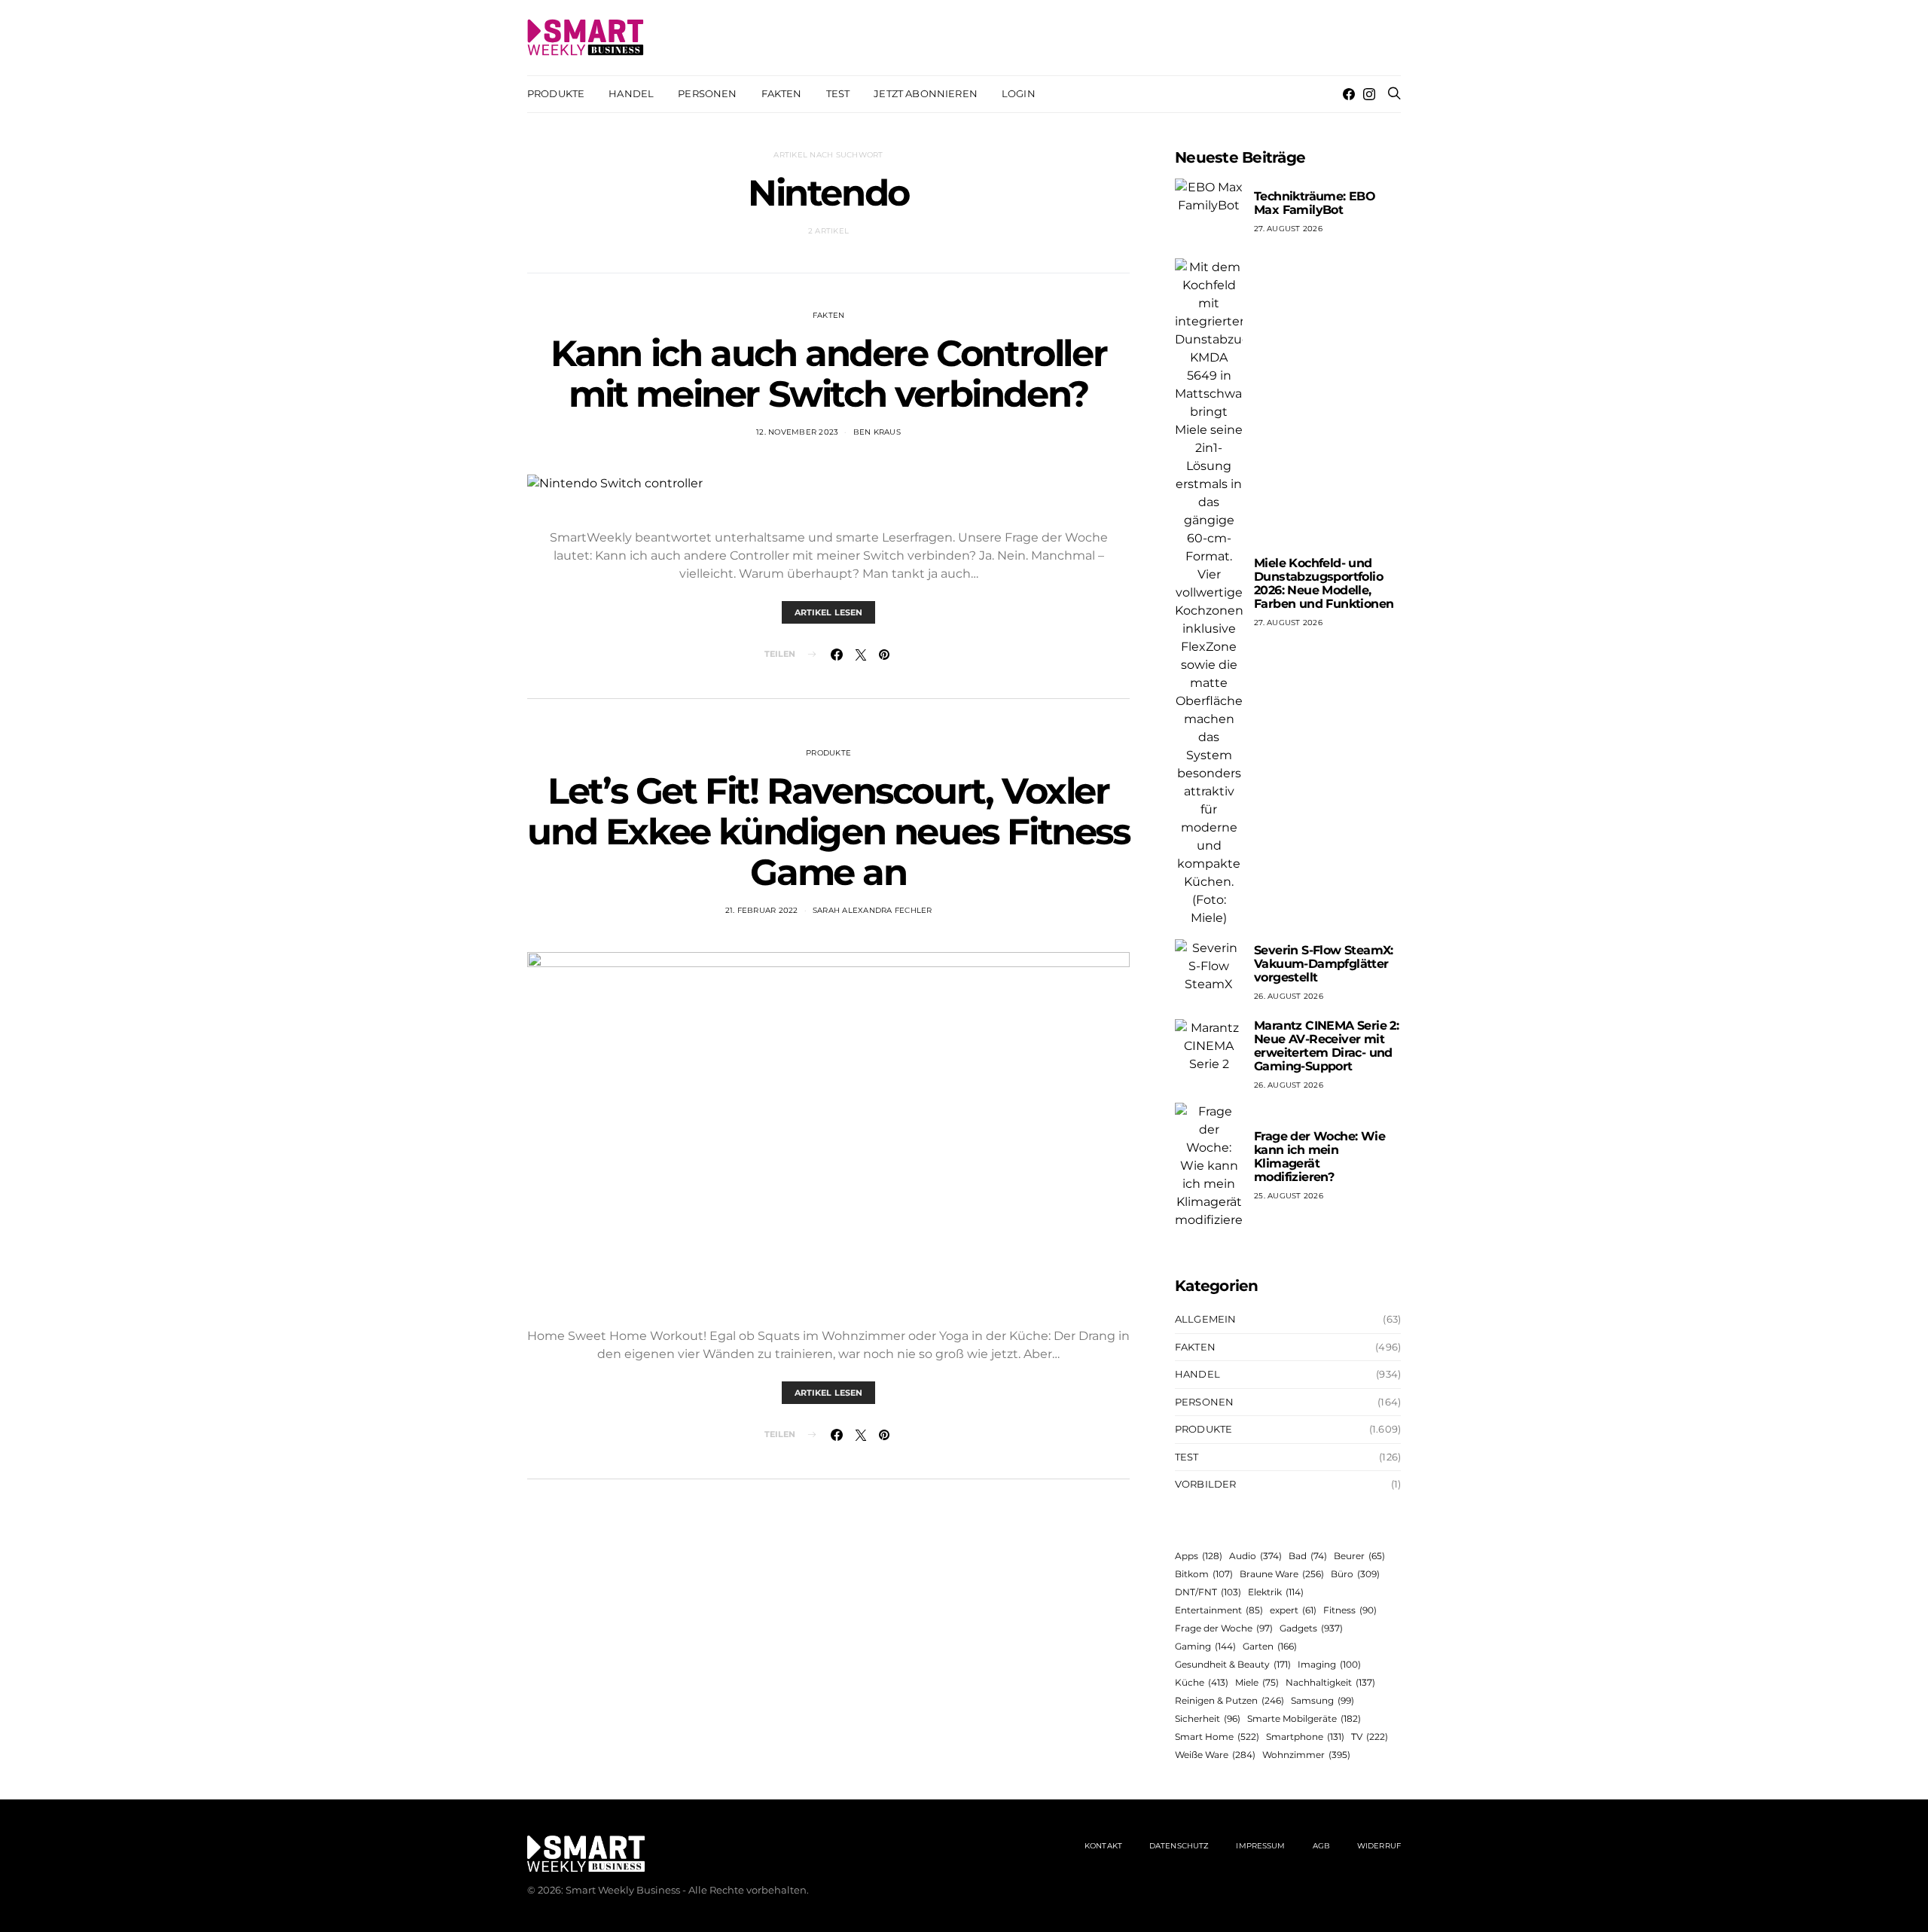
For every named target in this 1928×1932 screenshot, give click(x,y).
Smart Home (1217, 1737)
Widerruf (1379, 1846)
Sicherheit (1208, 1718)
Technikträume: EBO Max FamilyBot (1315, 203)
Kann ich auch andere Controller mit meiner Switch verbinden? (829, 374)
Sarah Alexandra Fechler (872, 910)
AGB (1321, 1846)
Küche (1202, 1682)
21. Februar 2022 (762, 910)
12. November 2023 (797, 432)
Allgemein (1205, 1319)
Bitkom (1204, 1574)
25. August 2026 (1289, 1196)
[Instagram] (1369, 94)
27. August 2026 (1288, 229)
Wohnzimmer (1306, 1755)
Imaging (1329, 1664)
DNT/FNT (1208, 1592)
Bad (1308, 1556)
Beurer (1359, 1556)
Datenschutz (1179, 1846)
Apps (1199, 1556)
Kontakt (1103, 1846)
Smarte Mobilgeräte (1304, 1718)
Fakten (782, 93)
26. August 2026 (1289, 996)
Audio (1255, 1556)
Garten (1270, 1646)
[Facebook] (1349, 94)
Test (838, 93)
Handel (631, 93)
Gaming (1205, 1646)
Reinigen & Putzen (1229, 1700)
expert (1293, 1610)
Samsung (1322, 1700)
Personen (707, 93)
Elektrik (1276, 1592)
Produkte (556, 93)
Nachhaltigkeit (1330, 1682)
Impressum (1260, 1846)
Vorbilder (1205, 1484)
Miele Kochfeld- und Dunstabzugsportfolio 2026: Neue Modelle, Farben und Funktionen (1324, 583)
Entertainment (1219, 1610)
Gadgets (1311, 1628)
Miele (1257, 1682)
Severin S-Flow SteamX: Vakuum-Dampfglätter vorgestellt (1324, 964)
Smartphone (1305, 1737)
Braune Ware (1282, 1574)
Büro (1355, 1574)
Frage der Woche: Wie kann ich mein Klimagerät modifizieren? (1319, 1157)
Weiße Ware (1215, 1755)
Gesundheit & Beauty (1233, 1664)
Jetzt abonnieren (926, 93)
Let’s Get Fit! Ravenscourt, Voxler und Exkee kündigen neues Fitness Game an (828, 832)
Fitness (1350, 1610)
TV (1370, 1737)
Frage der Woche (1224, 1628)
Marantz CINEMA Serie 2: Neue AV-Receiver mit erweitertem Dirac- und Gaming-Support (1326, 1046)
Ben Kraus (877, 432)
